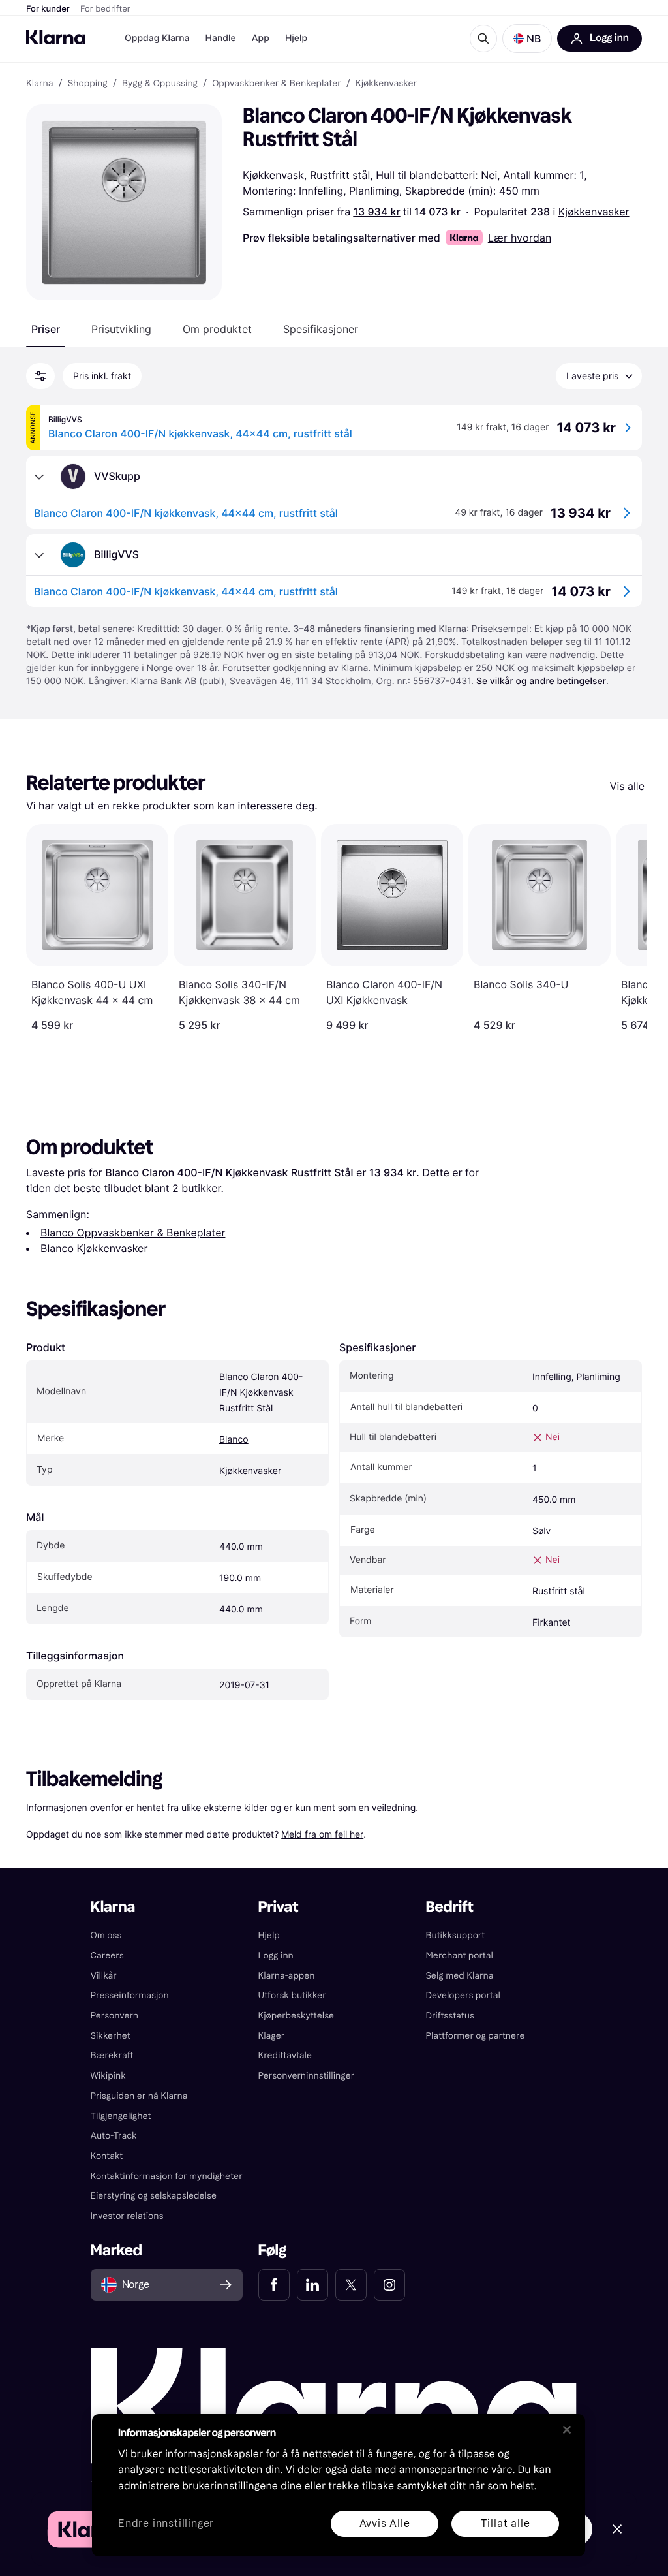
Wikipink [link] (108, 2076)
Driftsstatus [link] (449, 2016)
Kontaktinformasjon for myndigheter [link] (167, 2176)
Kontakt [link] (107, 2156)
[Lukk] (567, 2430)
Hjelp (296, 38)
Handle (221, 38)
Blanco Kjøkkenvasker (94, 1248)
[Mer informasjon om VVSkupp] (39, 477)
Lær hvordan (520, 238)
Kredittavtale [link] (285, 2055)
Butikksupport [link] (455, 1935)
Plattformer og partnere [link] (475, 2036)
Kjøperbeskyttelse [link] (296, 2016)
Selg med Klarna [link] (459, 1976)
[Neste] (624, 928)
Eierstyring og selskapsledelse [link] (154, 2196)
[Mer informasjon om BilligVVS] (39, 555)
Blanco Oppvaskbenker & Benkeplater (133, 1233)
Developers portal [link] (463, 1995)
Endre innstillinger (166, 2524)
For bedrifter (105, 9)
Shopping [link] (88, 84)
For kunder (48, 9)
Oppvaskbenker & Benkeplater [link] (277, 84)
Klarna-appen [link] (287, 1976)
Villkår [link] (104, 1976)
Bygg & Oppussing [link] (160, 84)
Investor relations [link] (127, 2216)
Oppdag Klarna (157, 38)
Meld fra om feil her (322, 1834)
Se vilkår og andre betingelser (541, 681)
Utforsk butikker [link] (292, 1995)
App (261, 38)
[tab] (46, 329)
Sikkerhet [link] (111, 2036)
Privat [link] (279, 1907)
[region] (339, 2485)
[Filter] (40, 376)
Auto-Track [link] (114, 2136)
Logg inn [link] (276, 1956)
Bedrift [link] (449, 1907)
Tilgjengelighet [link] (121, 2116)
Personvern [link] (115, 2016)
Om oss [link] (106, 1935)
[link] (274, 2285)
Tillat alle (506, 2523)
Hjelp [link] (269, 1935)
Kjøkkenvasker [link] (386, 84)
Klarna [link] (39, 84)
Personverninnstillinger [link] (307, 2076)
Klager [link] (272, 2036)
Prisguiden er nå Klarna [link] (139, 2096)
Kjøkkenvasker (594, 212)
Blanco (234, 1440)
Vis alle (627, 786)
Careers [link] (107, 1956)
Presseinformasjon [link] (130, 1995)
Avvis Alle (385, 2523)
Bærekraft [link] (112, 2055)
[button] (527, 39)
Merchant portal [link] (459, 1956)
